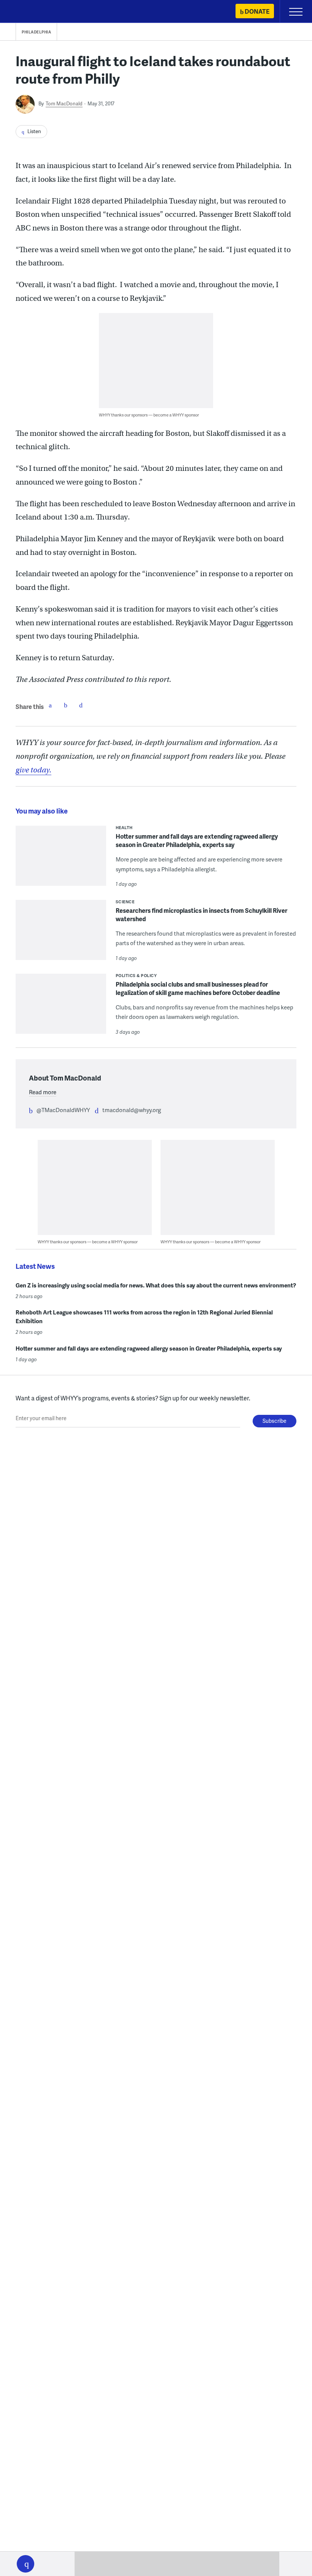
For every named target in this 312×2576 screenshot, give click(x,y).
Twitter (65, 705)
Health (124, 827)
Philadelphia (36, 32)
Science (125, 902)
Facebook (50, 705)
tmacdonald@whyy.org (132, 1110)
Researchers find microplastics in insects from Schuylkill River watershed (201, 915)
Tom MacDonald (64, 103)
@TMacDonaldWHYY (63, 1110)
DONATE (257, 11)
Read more (43, 1092)
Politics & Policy (136, 975)
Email (81, 705)
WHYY (29, 12)
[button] (25, 2564)
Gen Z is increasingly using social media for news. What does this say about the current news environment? (156, 1285)
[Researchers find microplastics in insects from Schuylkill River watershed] (61, 935)
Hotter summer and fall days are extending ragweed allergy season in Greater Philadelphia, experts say (197, 840)
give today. (33, 770)
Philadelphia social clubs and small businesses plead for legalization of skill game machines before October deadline (198, 988)
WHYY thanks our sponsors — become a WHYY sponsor (149, 415)
